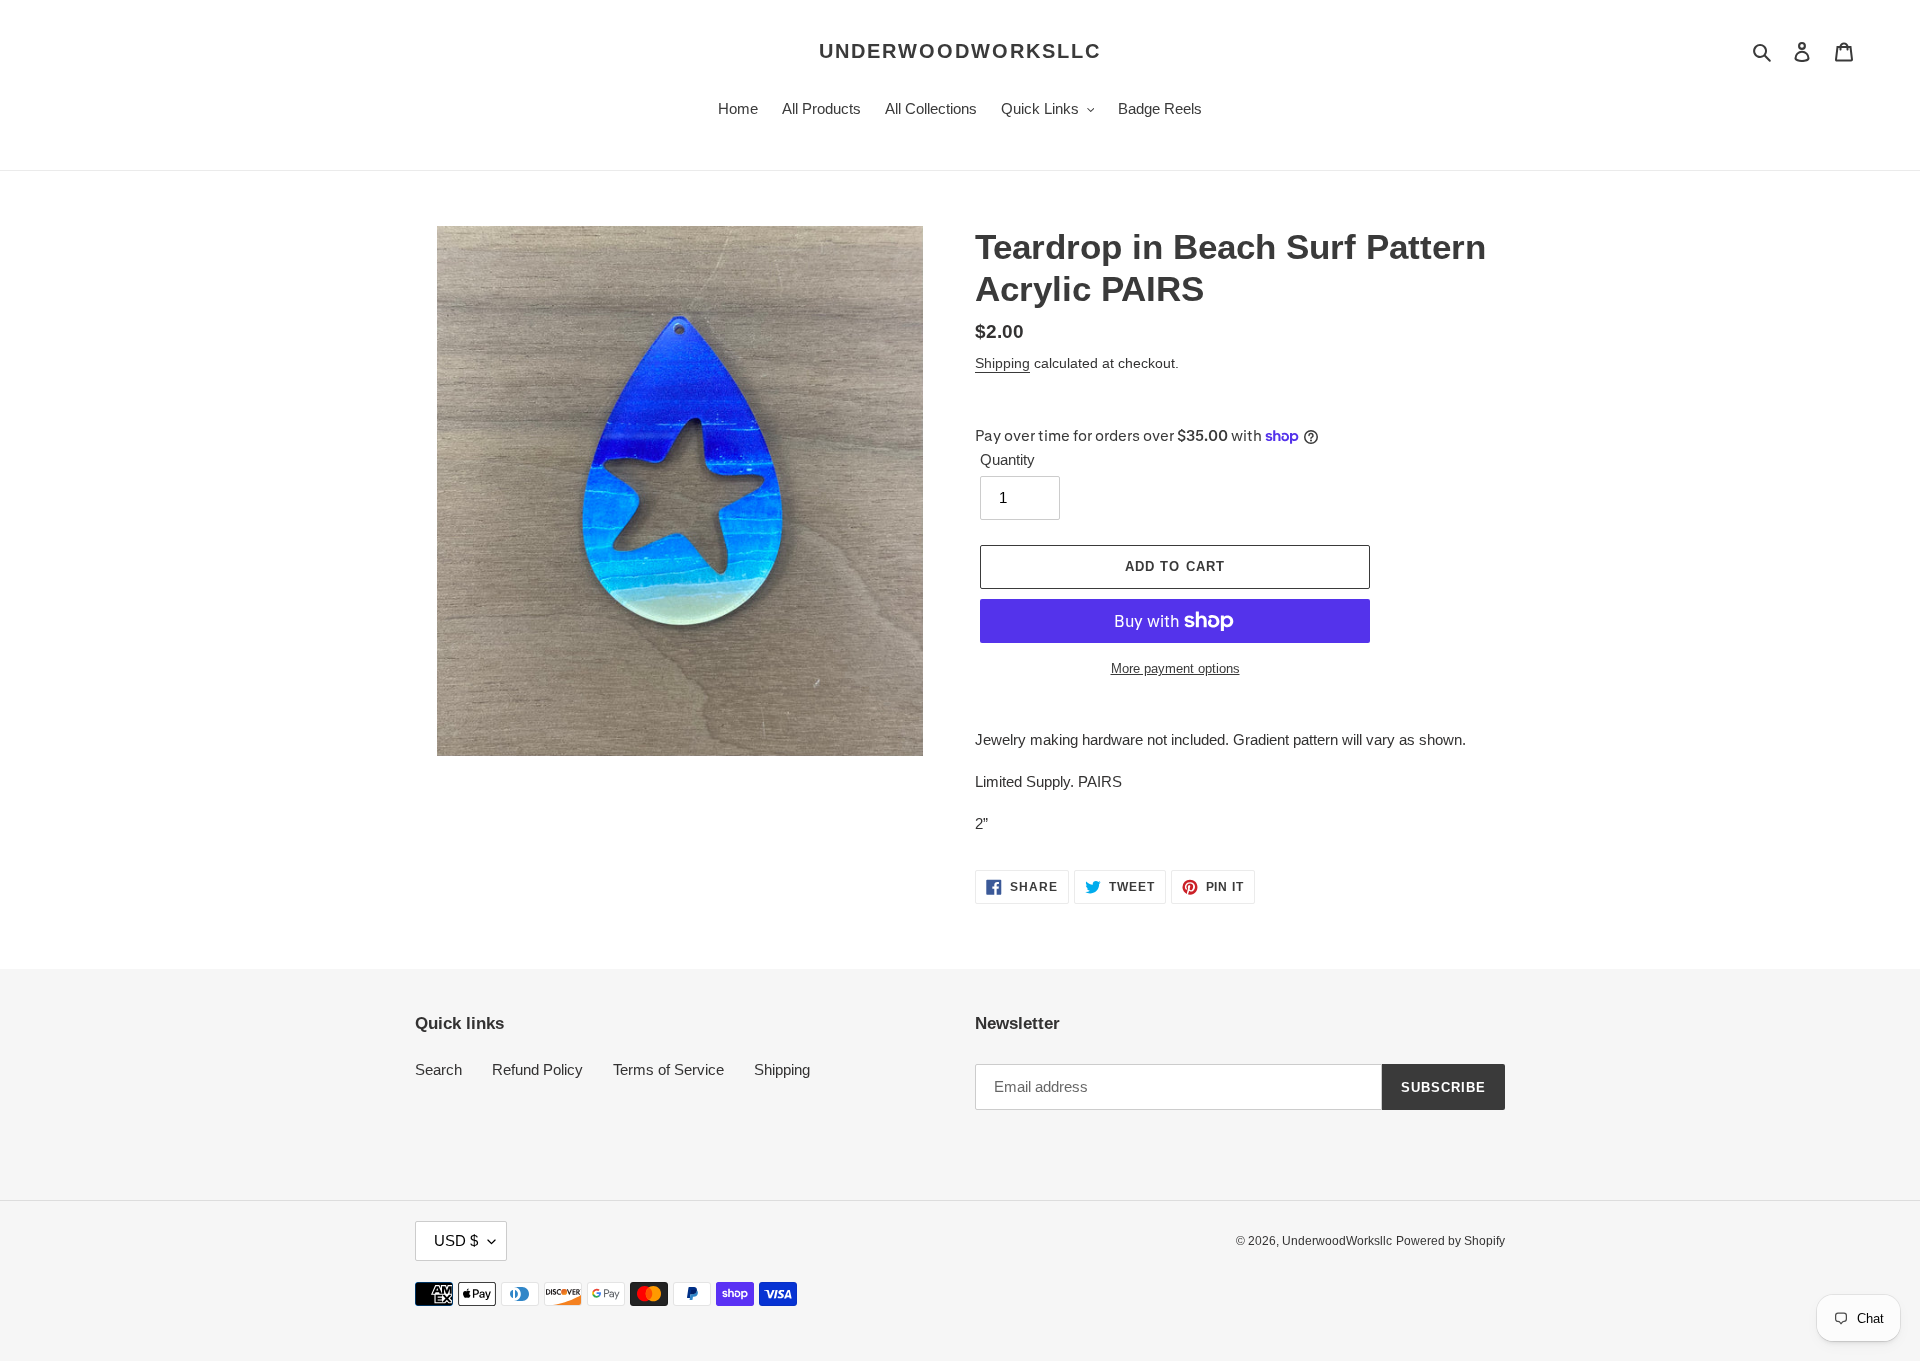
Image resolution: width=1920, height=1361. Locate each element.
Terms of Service (668, 1069)
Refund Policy (537, 1069)
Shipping (1002, 363)
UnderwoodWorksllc (960, 51)
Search (438, 1069)
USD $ (456, 1240)
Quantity (1007, 459)
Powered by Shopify (1450, 1241)
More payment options (1175, 668)
